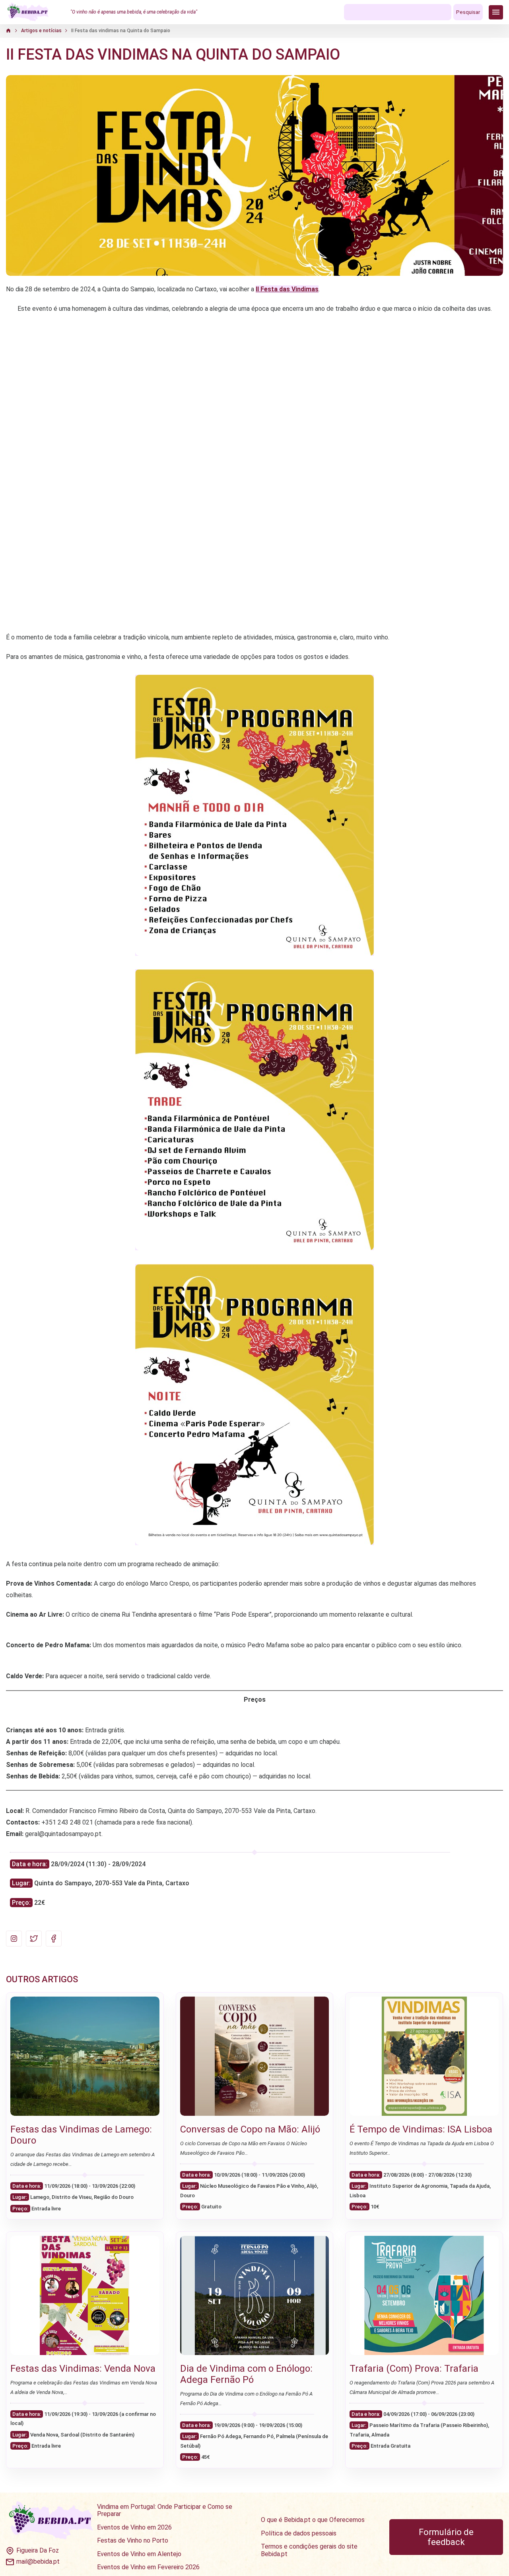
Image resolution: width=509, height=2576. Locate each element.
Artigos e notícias (41, 31)
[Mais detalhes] (85, 2056)
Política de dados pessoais (299, 2533)
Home (13, 31)
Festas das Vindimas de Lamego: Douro (81, 2135)
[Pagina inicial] (28, 12)
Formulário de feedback (446, 2537)
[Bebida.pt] (51, 2521)
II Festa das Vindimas (287, 289)
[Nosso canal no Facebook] (54, 1939)
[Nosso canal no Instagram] (14, 1939)
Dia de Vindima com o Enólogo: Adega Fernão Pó (246, 2374)
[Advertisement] (254, 568)
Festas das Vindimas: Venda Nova (83, 2369)
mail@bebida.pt (38, 2562)
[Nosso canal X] (34, 1939)
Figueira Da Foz (38, 2551)
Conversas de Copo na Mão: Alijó (250, 2129)
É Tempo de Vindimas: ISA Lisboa (421, 2129)
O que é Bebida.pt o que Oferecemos (313, 2520)
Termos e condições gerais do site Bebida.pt (309, 2550)
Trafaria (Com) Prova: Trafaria (414, 2369)
